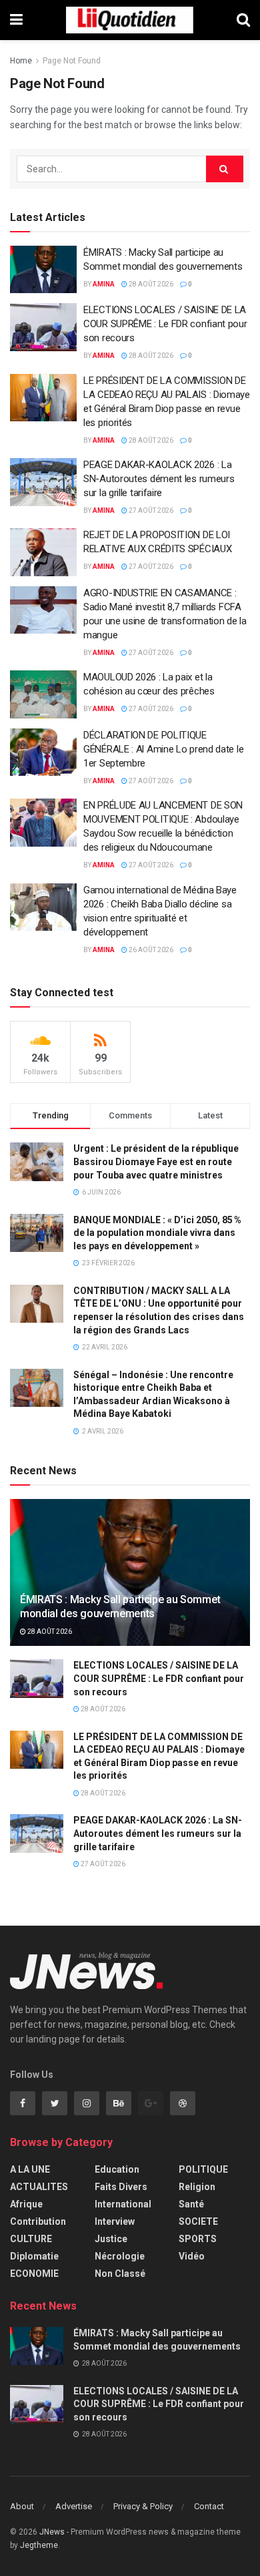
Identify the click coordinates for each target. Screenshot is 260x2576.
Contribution (38, 2221)
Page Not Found (72, 61)
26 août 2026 (150, 950)
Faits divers (121, 2187)
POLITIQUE (203, 2169)
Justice (111, 2239)
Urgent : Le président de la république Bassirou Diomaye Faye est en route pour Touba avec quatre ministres (156, 1161)
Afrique (26, 2204)
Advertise (74, 2506)
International (123, 2204)
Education (117, 2169)
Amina (104, 284)
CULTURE (31, 2239)
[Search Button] (225, 169)
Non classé (120, 2274)
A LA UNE (30, 2169)
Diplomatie (34, 2256)
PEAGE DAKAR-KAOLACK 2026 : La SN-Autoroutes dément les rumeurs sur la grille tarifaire (159, 479)
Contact (209, 2506)
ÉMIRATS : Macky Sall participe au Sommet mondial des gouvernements (120, 1606)
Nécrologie (120, 2256)
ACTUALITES (39, 2187)
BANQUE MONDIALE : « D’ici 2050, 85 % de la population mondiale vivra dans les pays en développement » (157, 1233)
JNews (52, 2532)
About (22, 2506)
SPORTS (198, 2239)
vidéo (192, 2256)
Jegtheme (39, 2545)
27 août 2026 (150, 510)
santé (191, 2204)
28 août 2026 (150, 284)
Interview (115, 2221)
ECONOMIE (34, 2274)
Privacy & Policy (143, 2506)
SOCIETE (198, 2221)
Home (21, 61)
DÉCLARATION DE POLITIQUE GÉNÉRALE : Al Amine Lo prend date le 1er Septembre (163, 749)
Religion (197, 2187)
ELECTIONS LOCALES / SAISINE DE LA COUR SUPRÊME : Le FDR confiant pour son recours (165, 324)
